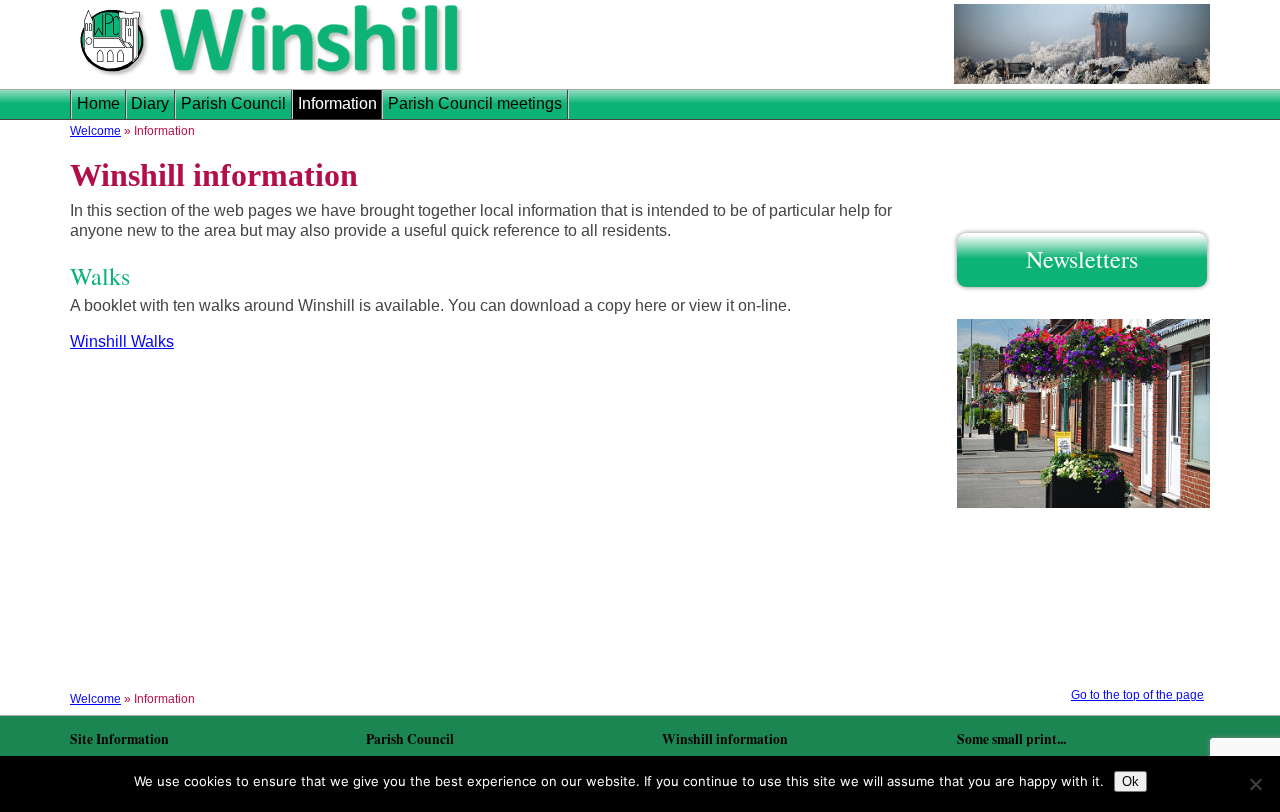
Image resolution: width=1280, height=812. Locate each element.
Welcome (95, 131)
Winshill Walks (122, 341)
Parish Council (233, 103)
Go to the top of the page (1137, 695)
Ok (1130, 781)
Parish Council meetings (475, 103)
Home (98, 103)
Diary (150, 103)
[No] (1255, 784)
